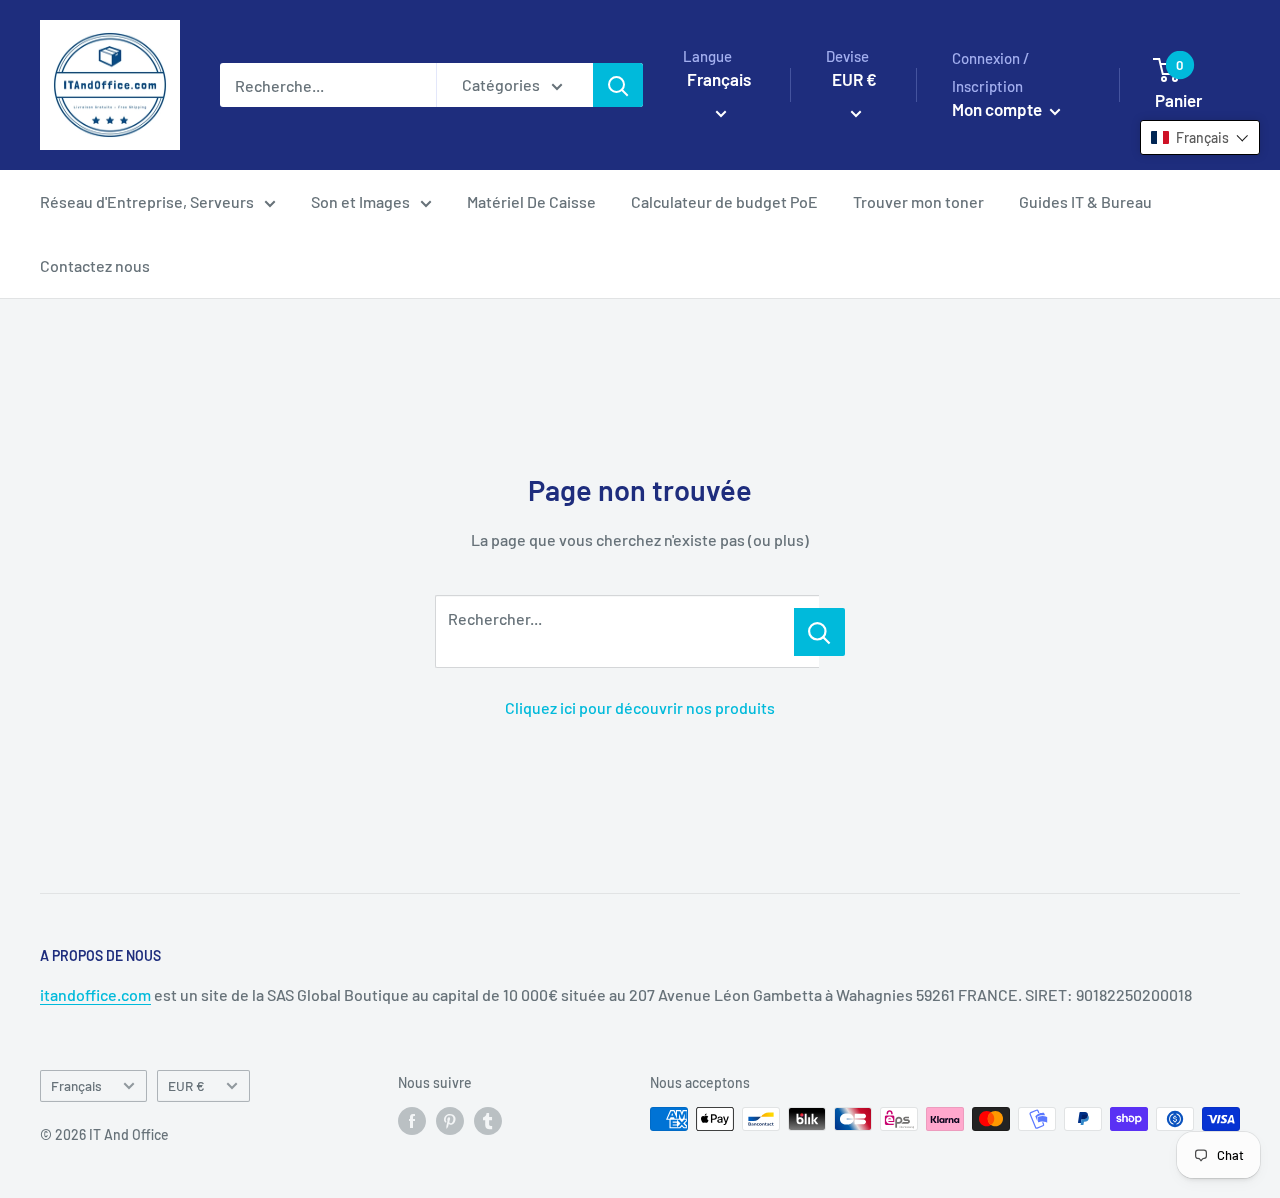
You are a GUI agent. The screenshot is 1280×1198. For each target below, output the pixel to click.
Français (76, 1085)
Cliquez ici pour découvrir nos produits (640, 707)
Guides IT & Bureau (1085, 201)
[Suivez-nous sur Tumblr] (488, 1121)
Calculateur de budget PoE (724, 201)
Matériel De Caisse (531, 201)
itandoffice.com (95, 994)
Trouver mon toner (918, 201)
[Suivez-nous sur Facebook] (412, 1121)
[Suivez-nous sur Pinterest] (450, 1121)
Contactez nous (95, 265)
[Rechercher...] (819, 632)
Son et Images (360, 201)
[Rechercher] (618, 85)
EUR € (186, 1085)
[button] (1200, 137)
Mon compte (998, 109)
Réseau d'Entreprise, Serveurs (147, 201)
